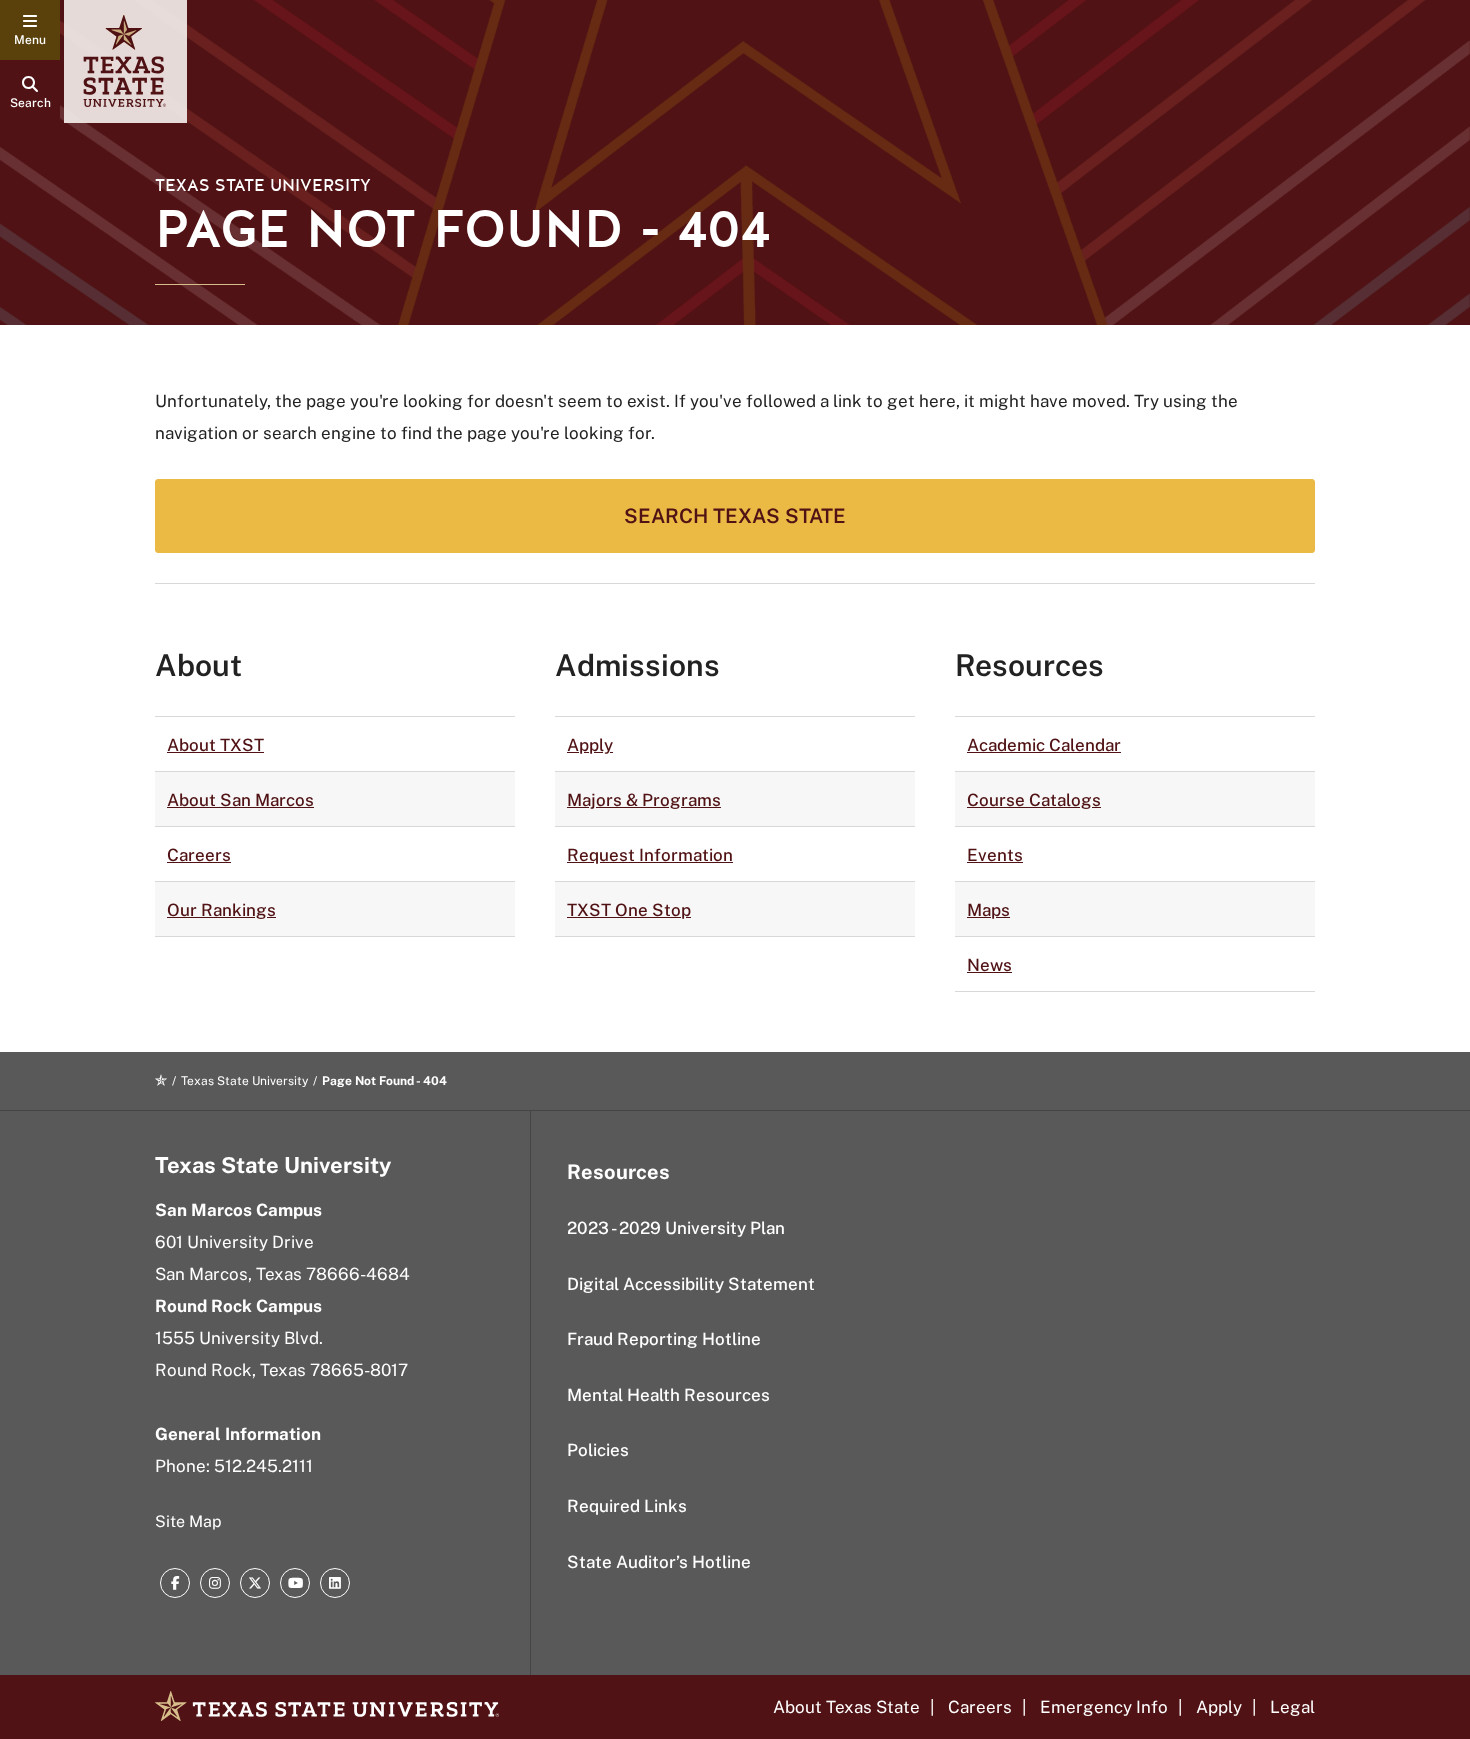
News (989, 965)
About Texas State (846, 1707)
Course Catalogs (1034, 800)
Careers (199, 855)
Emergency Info (1104, 1707)
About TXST (215, 745)
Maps (988, 910)
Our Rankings (221, 910)
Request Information (650, 855)
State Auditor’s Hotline (659, 1562)
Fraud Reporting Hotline (664, 1339)
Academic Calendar (1044, 745)
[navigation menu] (30, 30)
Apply (590, 745)
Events (995, 855)
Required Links (627, 1506)
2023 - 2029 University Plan (676, 1228)
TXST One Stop (629, 910)
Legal (1292, 1707)
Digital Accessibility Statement (691, 1284)
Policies (598, 1450)
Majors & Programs (644, 800)
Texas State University (263, 185)
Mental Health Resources (668, 1395)
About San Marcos (240, 800)
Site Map (188, 1521)
